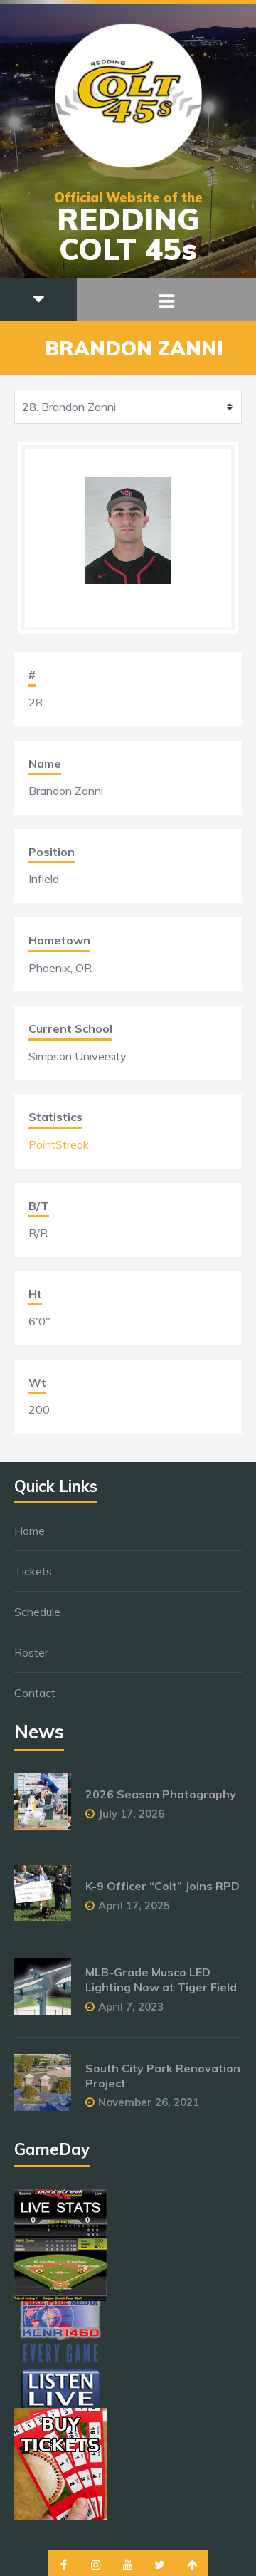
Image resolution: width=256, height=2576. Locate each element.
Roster (31, 1652)
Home (30, 1531)
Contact (35, 1693)
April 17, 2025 (134, 1905)
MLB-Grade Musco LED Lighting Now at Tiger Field (161, 1980)
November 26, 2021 (149, 2102)
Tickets (33, 1571)
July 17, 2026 (131, 1814)
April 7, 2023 (131, 2007)
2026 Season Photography (161, 1794)
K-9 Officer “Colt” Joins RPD (162, 1886)
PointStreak (59, 1144)
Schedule (37, 1612)
